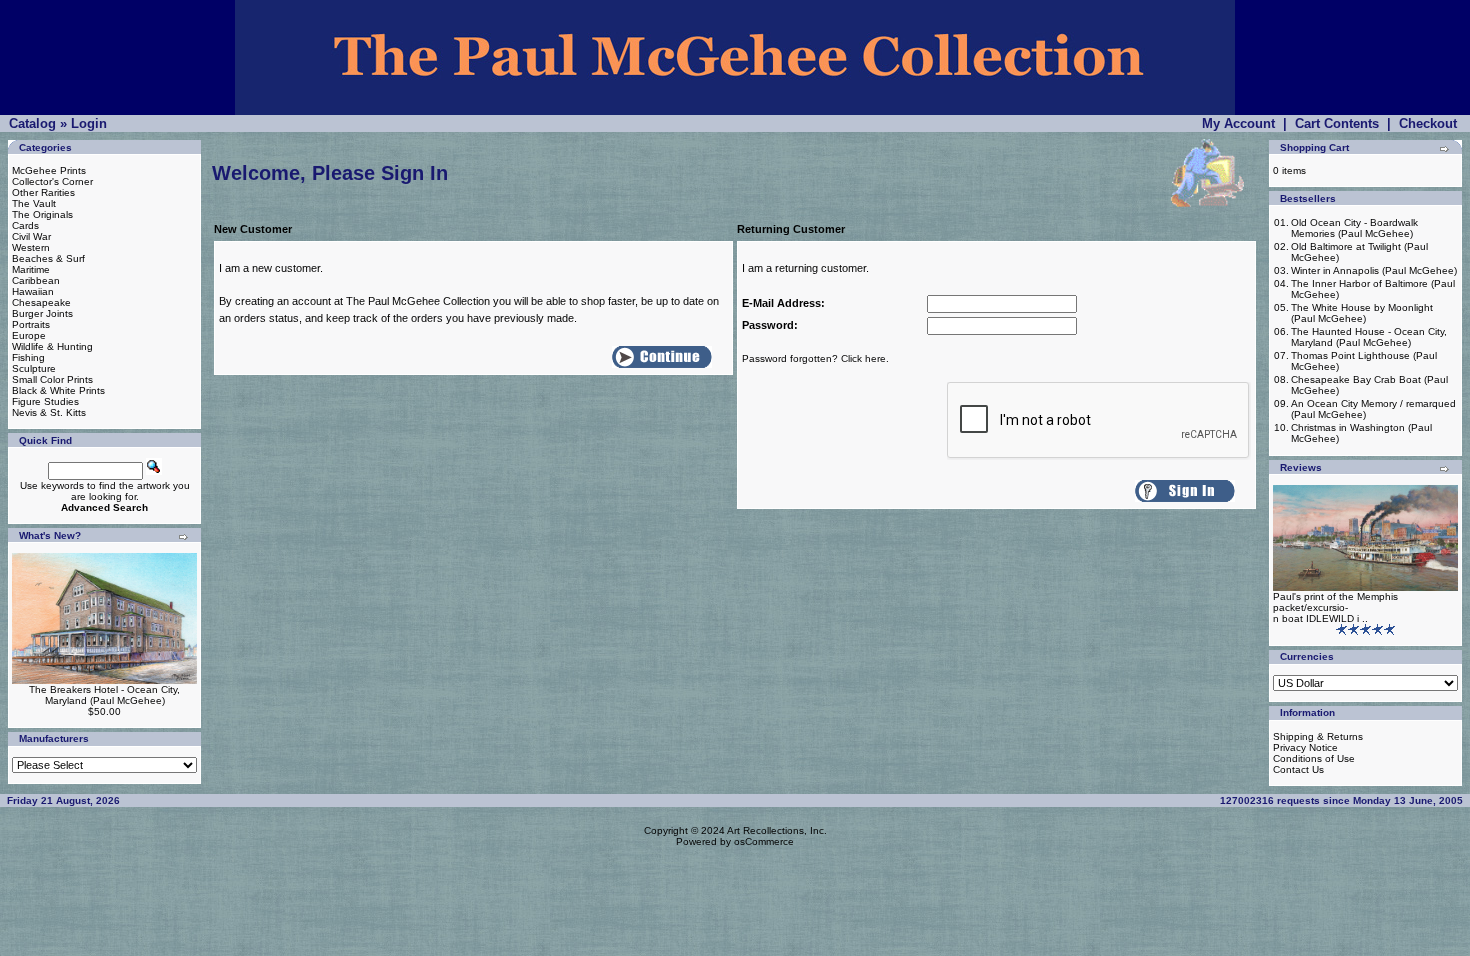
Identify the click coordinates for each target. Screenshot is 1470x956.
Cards (25, 225)
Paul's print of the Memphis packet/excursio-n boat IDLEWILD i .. (1335, 607)
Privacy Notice (1305, 747)
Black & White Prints (58, 390)
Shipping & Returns (1318, 736)
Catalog (32, 123)
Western (31, 247)
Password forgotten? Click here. (815, 358)
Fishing (28, 357)
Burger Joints (42, 313)
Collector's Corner (52, 181)
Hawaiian (33, 291)
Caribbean (36, 280)
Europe (29, 335)
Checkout (1428, 123)
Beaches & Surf (48, 258)
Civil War (31, 236)
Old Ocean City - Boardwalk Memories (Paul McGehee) (1354, 228)
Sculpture (34, 368)
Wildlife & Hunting (52, 346)
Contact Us (1298, 769)
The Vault (34, 203)
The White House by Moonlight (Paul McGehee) (1362, 313)
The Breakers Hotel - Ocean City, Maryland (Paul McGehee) (104, 695)
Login (89, 123)
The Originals (42, 214)
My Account (1238, 123)
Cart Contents (1337, 123)
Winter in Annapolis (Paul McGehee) (1374, 270)
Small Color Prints (52, 379)
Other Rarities (43, 192)
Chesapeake (41, 302)
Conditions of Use (1314, 758)
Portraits (31, 324)
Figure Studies (45, 401)
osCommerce (764, 841)
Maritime (31, 269)
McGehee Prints (49, 170)
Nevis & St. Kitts (49, 412)
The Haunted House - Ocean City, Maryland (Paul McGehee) (1369, 337)
